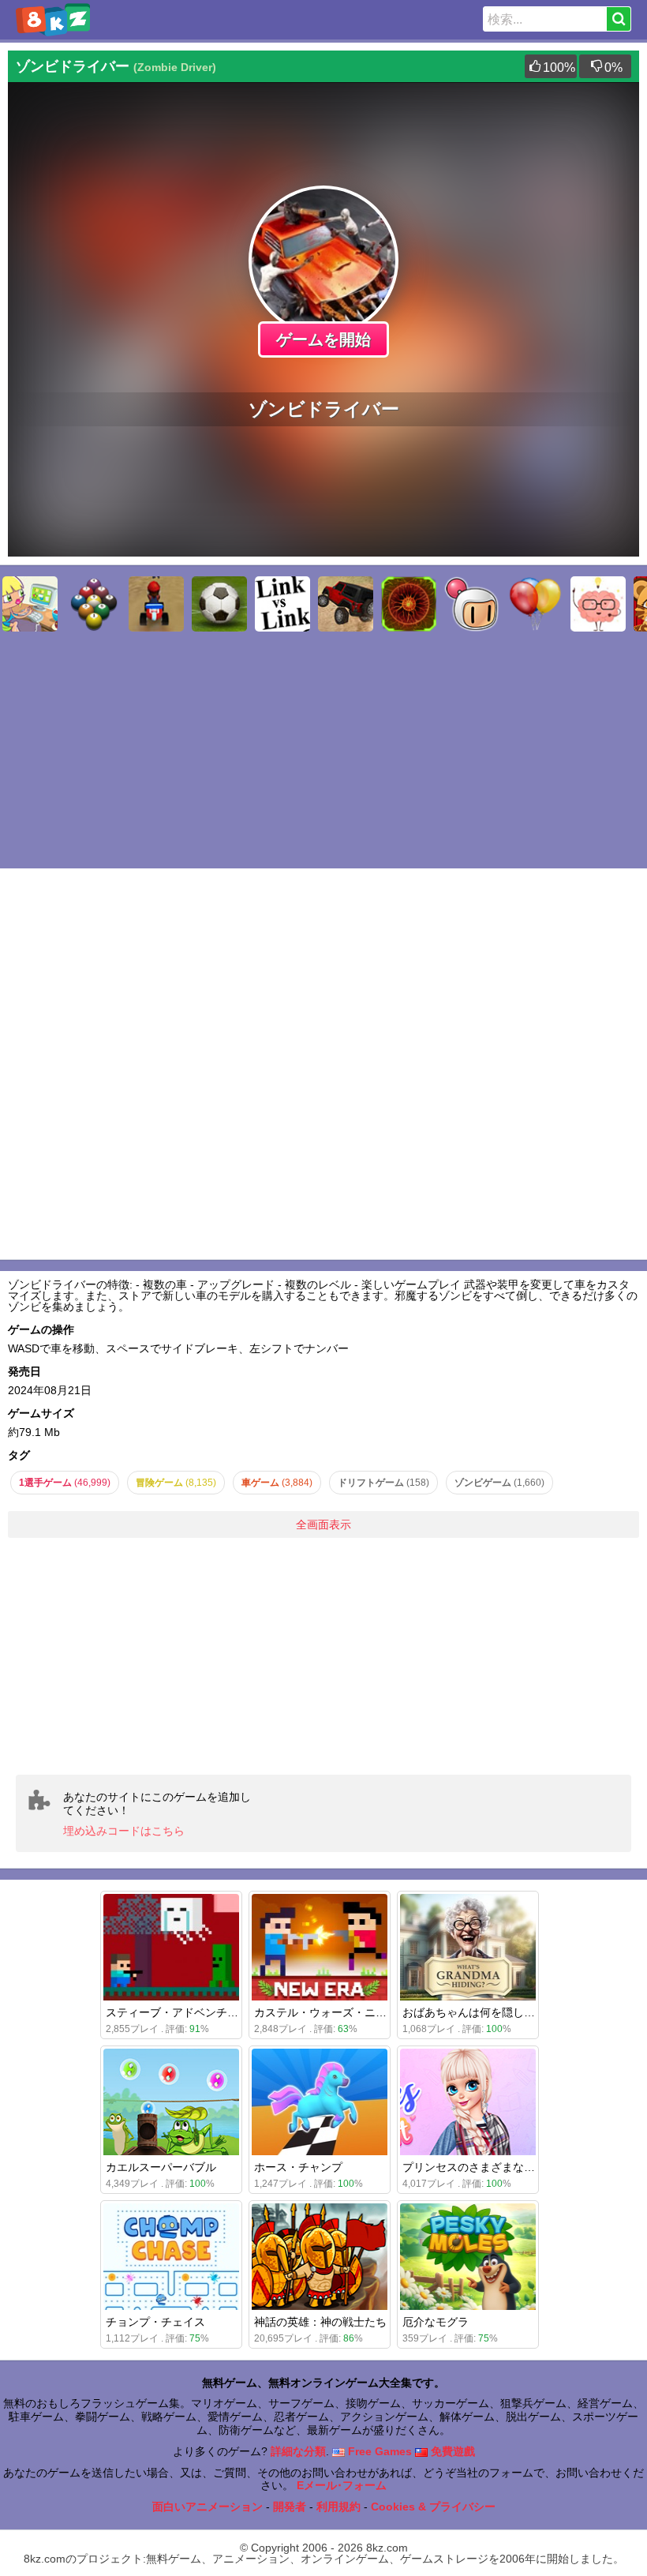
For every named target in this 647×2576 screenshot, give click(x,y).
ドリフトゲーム (383, 1483)
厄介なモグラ (436, 2322)
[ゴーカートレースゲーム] (156, 604)
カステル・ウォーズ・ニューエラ (337, 2012)
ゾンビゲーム (499, 1483)
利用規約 (338, 2507)
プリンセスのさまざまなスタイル (485, 2167)
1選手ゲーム (65, 1483)
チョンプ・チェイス (155, 2322)
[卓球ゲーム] (93, 604)
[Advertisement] (323, 1656)
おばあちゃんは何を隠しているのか (491, 2012)
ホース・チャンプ (298, 2167)
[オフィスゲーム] (30, 604)
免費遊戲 (451, 2451)
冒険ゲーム (176, 1483)
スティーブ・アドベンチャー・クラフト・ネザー (227, 2012)
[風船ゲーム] (535, 604)
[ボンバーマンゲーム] (472, 604)
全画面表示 (323, 1524)
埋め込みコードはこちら (124, 1831)
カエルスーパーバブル (161, 2167)
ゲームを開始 (323, 339)
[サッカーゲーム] (219, 604)
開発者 (290, 2507)
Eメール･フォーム (342, 2485)
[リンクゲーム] (282, 604)
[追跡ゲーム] (409, 604)
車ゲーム (277, 1483)
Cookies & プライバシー (433, 2507)
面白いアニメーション (208, 2507)
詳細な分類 (298, 2451)
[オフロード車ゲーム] (346, 604)
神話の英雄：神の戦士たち (320, 2322)
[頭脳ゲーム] (598, 604)
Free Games (378, 2451)
